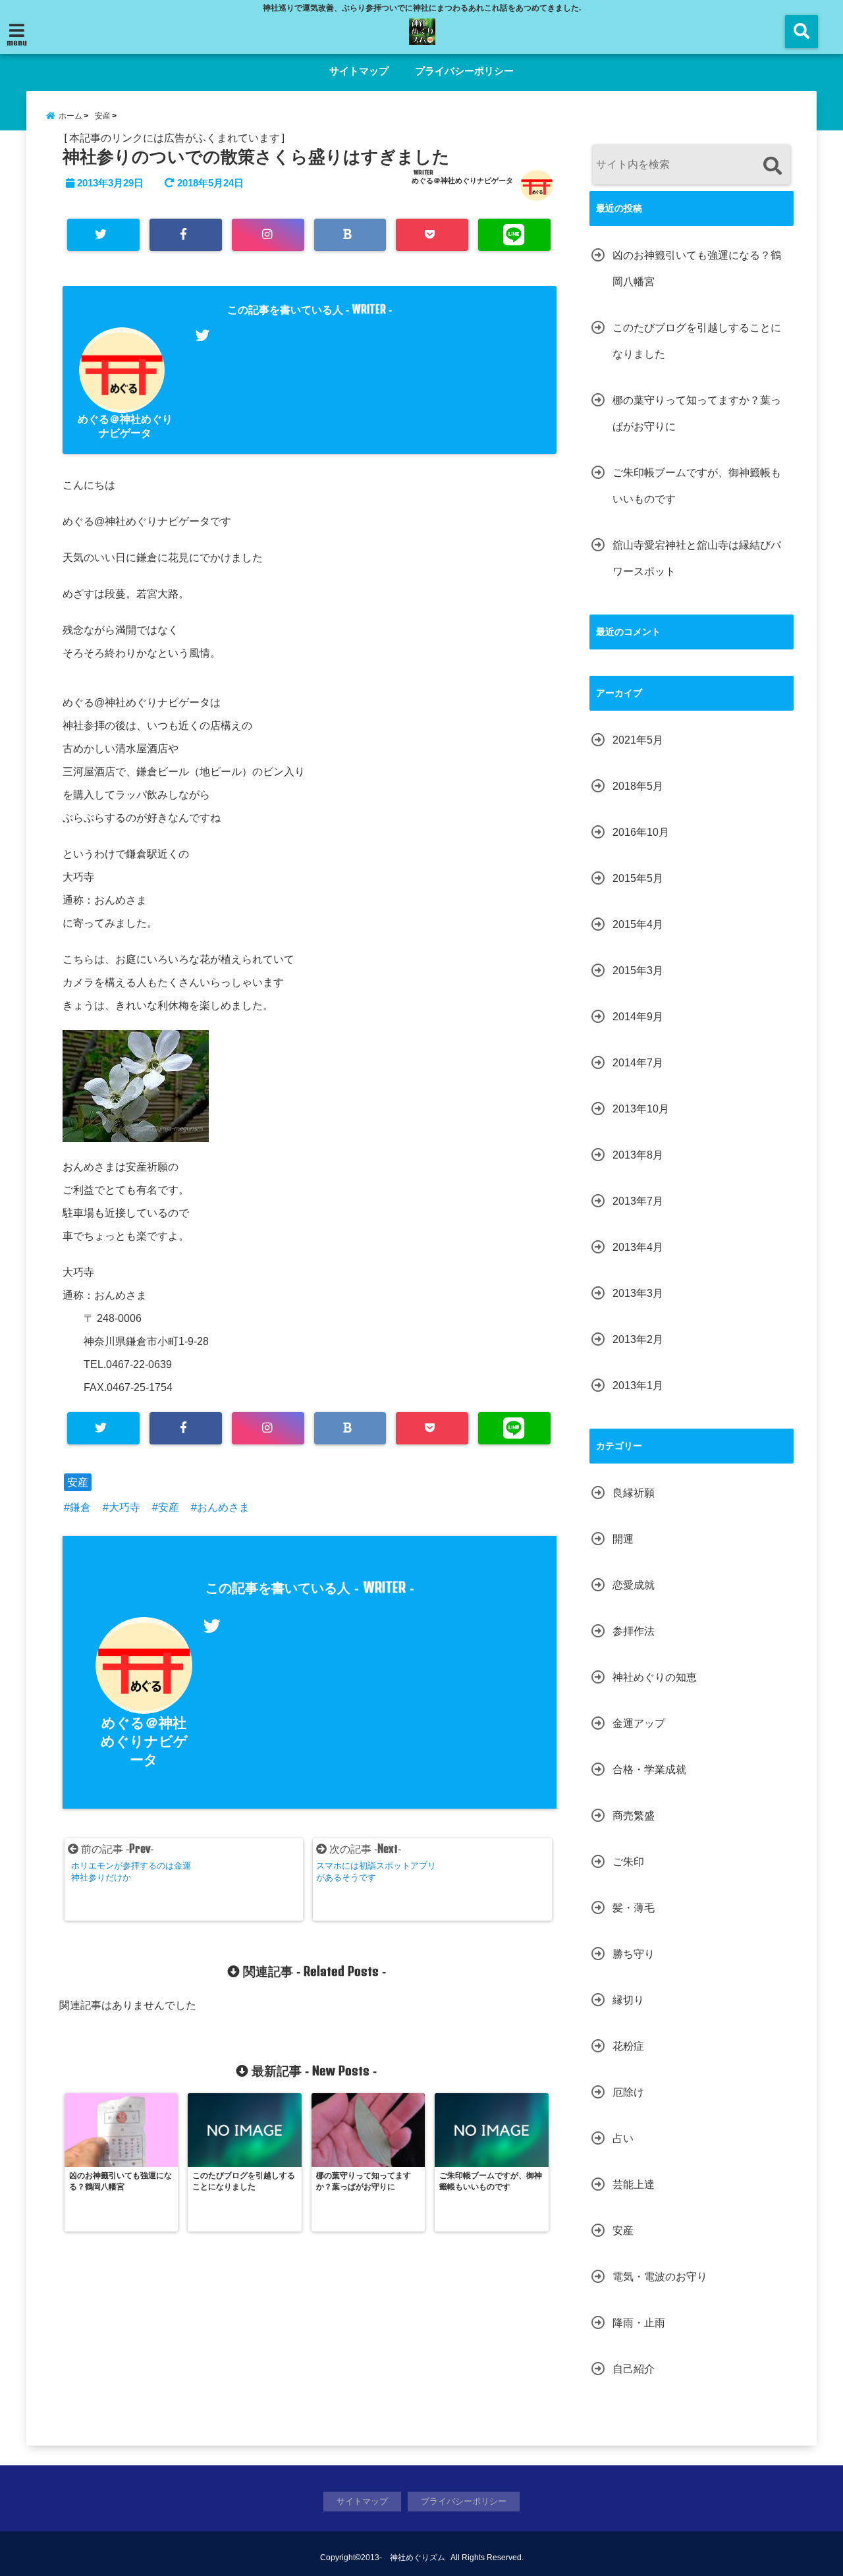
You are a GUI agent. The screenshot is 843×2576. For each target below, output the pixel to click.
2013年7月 (638, 1201)
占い (623, 2138)
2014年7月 (638, 1063)
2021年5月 (638, 740)
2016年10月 (641, 832)
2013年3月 (638, 1293)
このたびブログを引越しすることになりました (697, 341)
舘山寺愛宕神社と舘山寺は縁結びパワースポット (697, 558)
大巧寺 (124, 1507)
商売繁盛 (634, 1816)
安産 (78, 1482)
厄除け (628, 2092)
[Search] (772, 166)
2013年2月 (638, 1339)
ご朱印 (628, 1862)
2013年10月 (641, 1109)
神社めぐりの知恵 (655, 1677)
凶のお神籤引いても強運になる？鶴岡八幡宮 (697, 268)
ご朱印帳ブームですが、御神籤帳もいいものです (697, 486)
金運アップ (639, 1723)
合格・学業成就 (649, 1769)
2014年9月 (638, 1017)
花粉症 (628, 2046)
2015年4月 (638, 924)
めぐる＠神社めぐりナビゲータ (462, 180)
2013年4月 (638, 1247)
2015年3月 (638, 971)
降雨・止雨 (639, 2323)
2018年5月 (638, 786)
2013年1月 (638, 1385)
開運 (623, 1539)
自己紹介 (634, 2369)
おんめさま (223, 1507)
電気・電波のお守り (660, 2277)
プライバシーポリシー (464, 71)
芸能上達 (634, 2184)
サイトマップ (359, 71)
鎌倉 (80, 1507)
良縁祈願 (634, 1493)
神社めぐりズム (418, 2558)
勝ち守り (634, 1954)
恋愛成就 (634, 1585)
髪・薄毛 (634, 1908)
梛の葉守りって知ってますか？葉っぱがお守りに (697, 413)
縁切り (628, 2000)
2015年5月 (638, 878)
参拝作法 (634, 1631)
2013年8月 (638, 1155)
